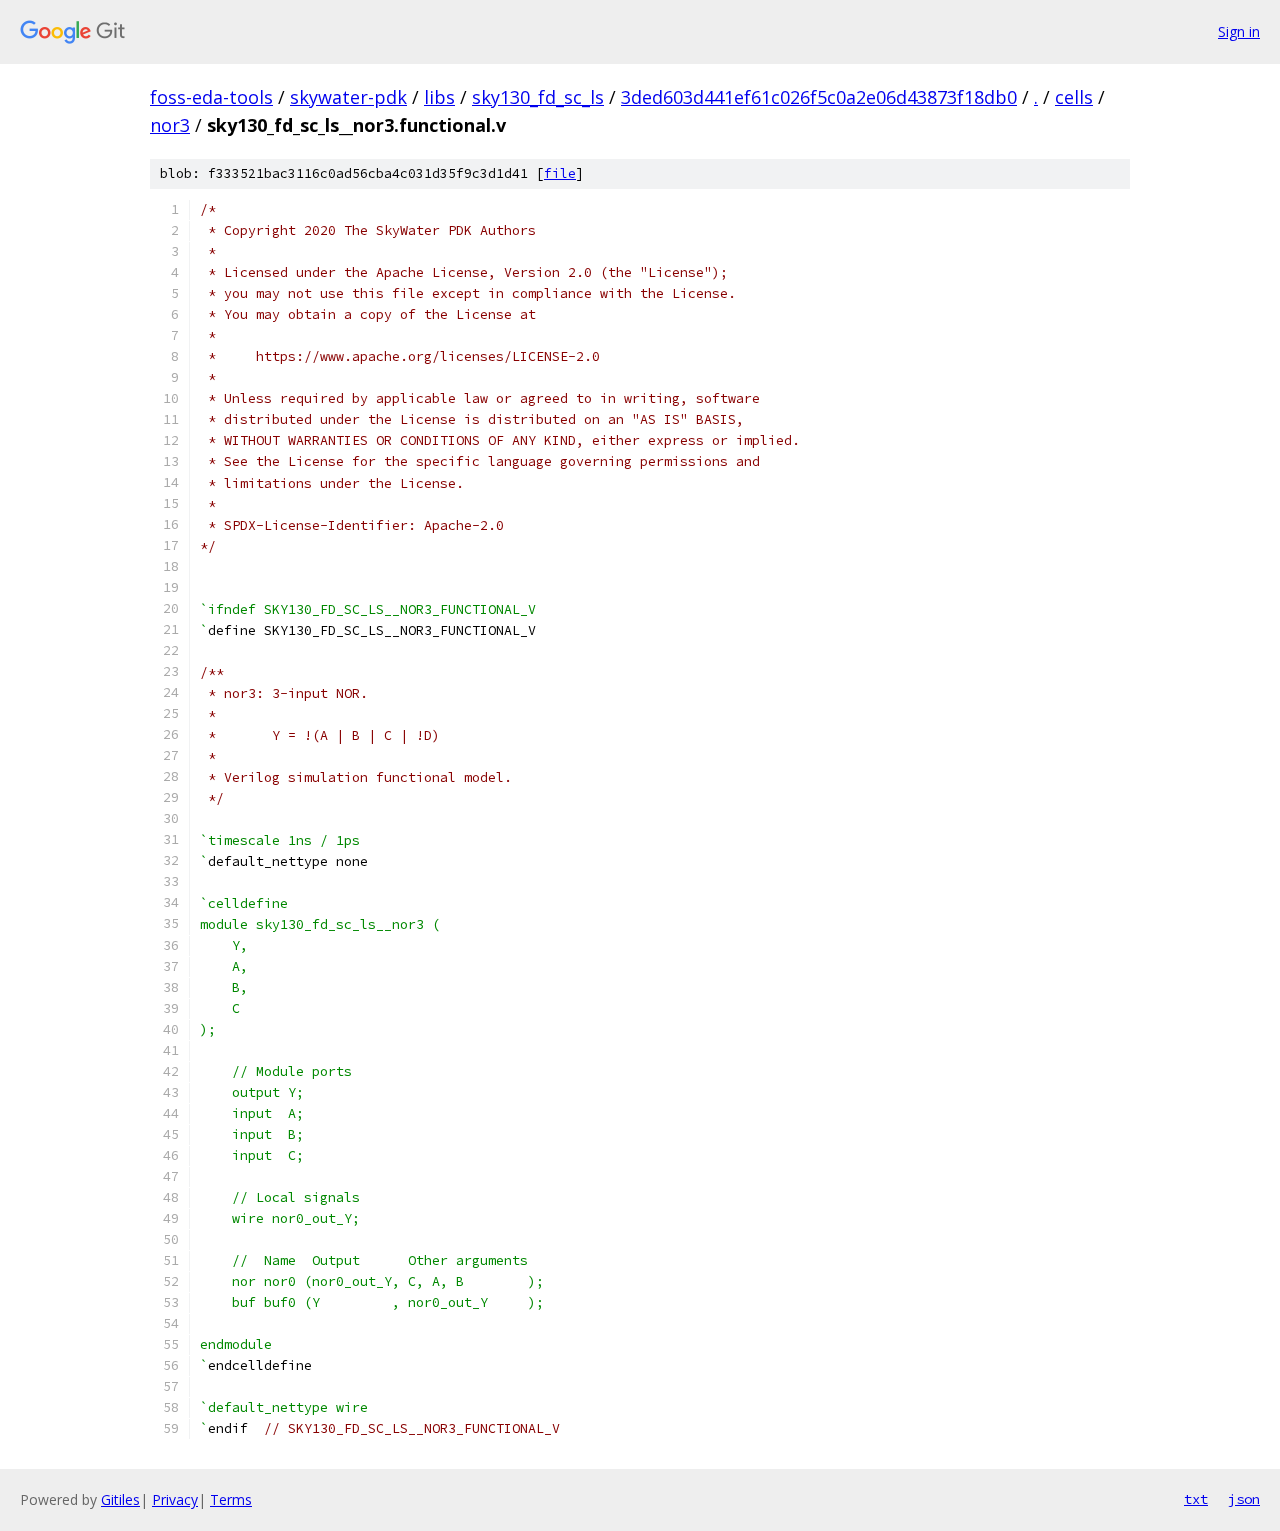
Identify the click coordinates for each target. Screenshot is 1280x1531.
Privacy (175, 1499)
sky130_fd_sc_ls (538, 97)
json (1244, 1499)
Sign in (1239, 31)
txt (1196, 1499)
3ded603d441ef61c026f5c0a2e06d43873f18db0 (819, 97)
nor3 (170, 125)
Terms (231, 1499)
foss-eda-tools (211, 97)
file (560, 173)
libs (439, 97)
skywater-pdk (348, 97)
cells (1074, 97)
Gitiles (120, 1499)
